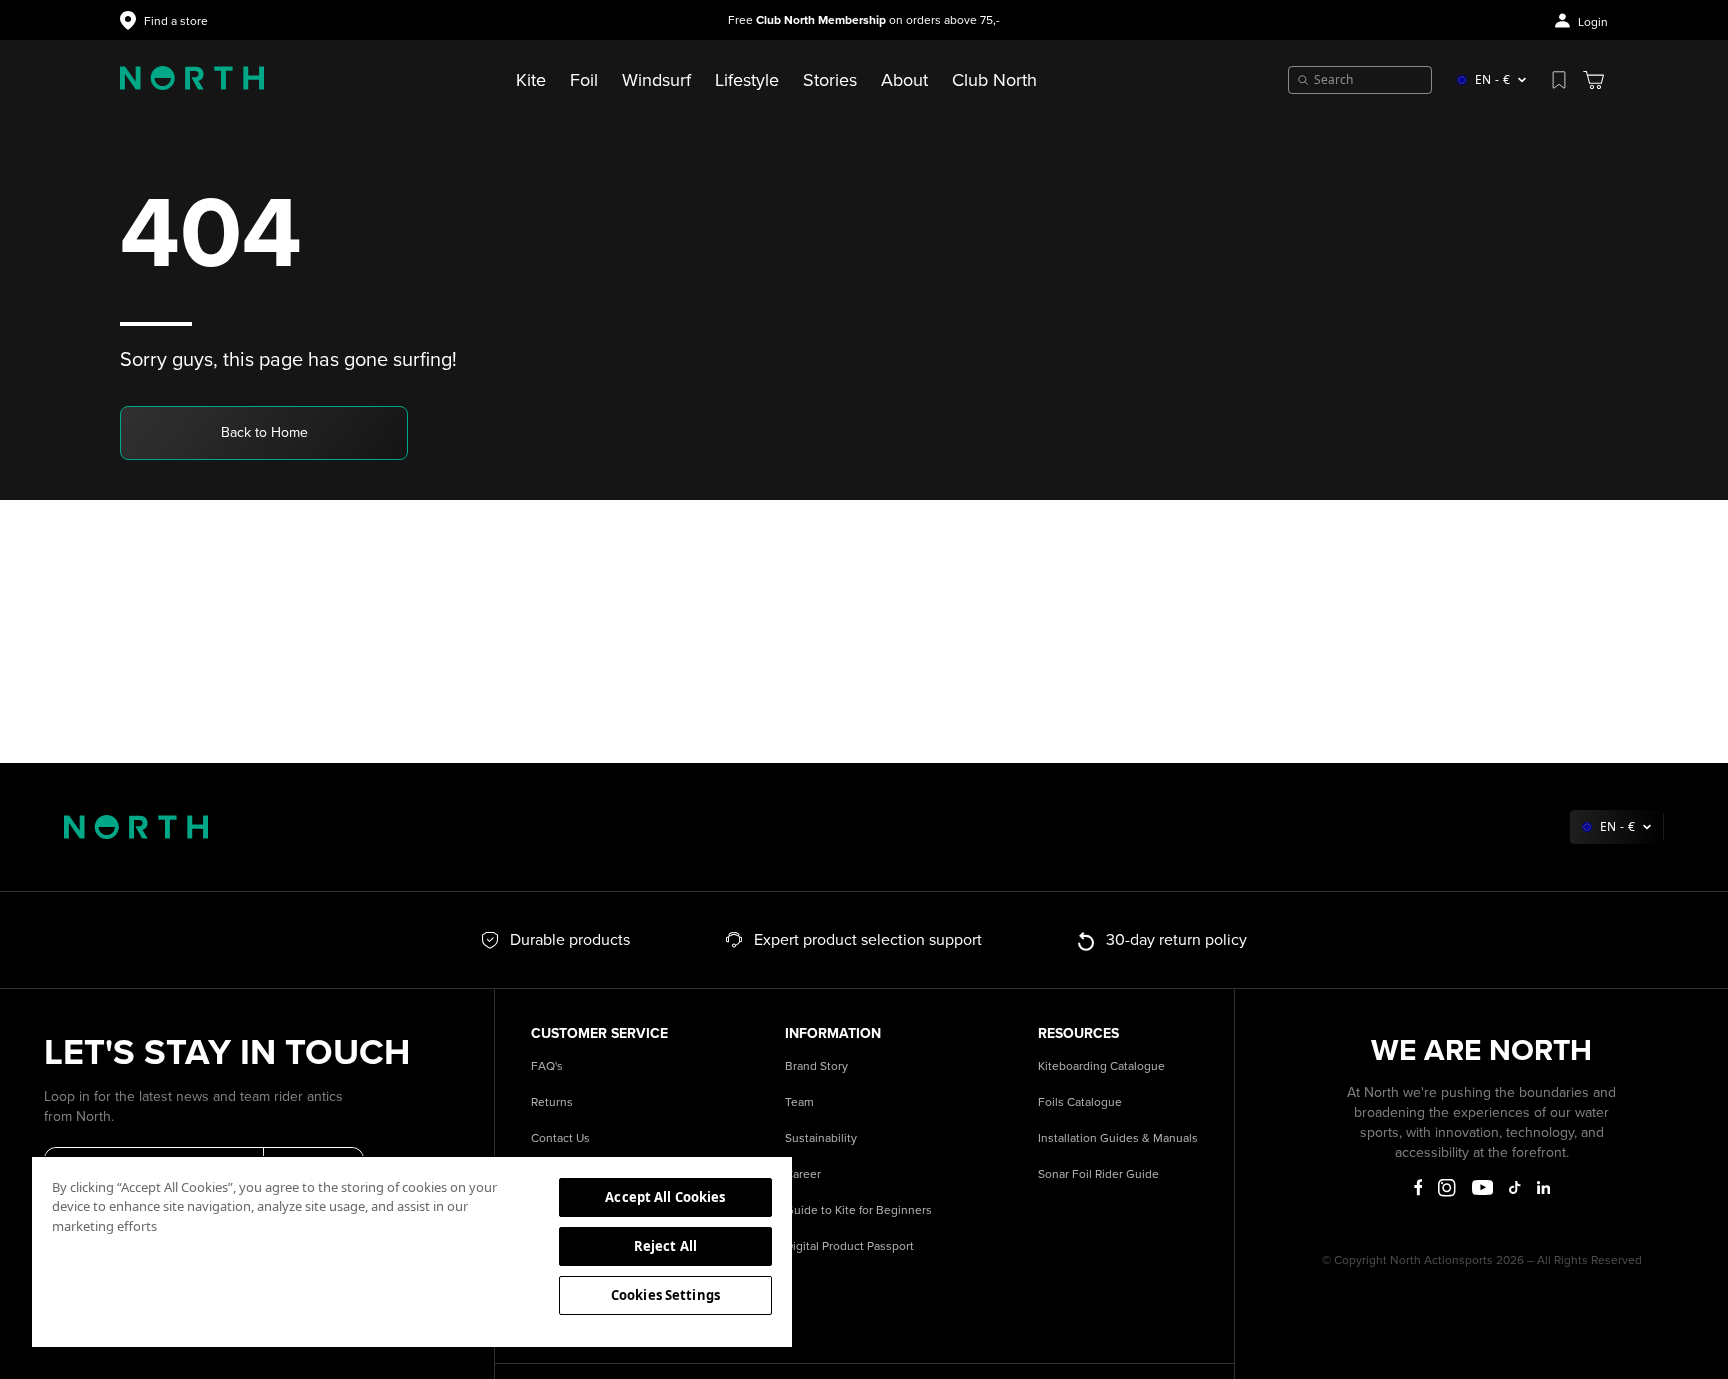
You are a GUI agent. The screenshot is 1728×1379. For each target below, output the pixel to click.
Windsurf (656, 80)
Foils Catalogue (1080, 1102)
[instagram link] (1447, 1188)
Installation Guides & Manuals (1118, 1138)
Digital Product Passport (849, 1246)
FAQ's (547, 1066)
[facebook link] (1418, 1188)
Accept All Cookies (665, 1197)
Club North (994, 80)
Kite (531, 80)
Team (799, 1102)
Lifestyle (747, 80)
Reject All (665, 1246)
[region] (412, 1251)
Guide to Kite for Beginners (858, 1210)
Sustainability (821, 1138)
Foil (584, 80)
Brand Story (816, 1066)
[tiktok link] (1514, 1187)
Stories (830, 80)
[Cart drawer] (1593, 80)
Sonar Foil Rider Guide (1098, 1174)
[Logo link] (192, 80)
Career (803, 1174)
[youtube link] (1482, 1187)
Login (1593, 22)
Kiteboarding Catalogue (1101, 1066)
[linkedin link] (1543, 1187)
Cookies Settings (665, 1295)
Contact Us (560, 1138)
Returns (552, 1102)
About (904, 80)
